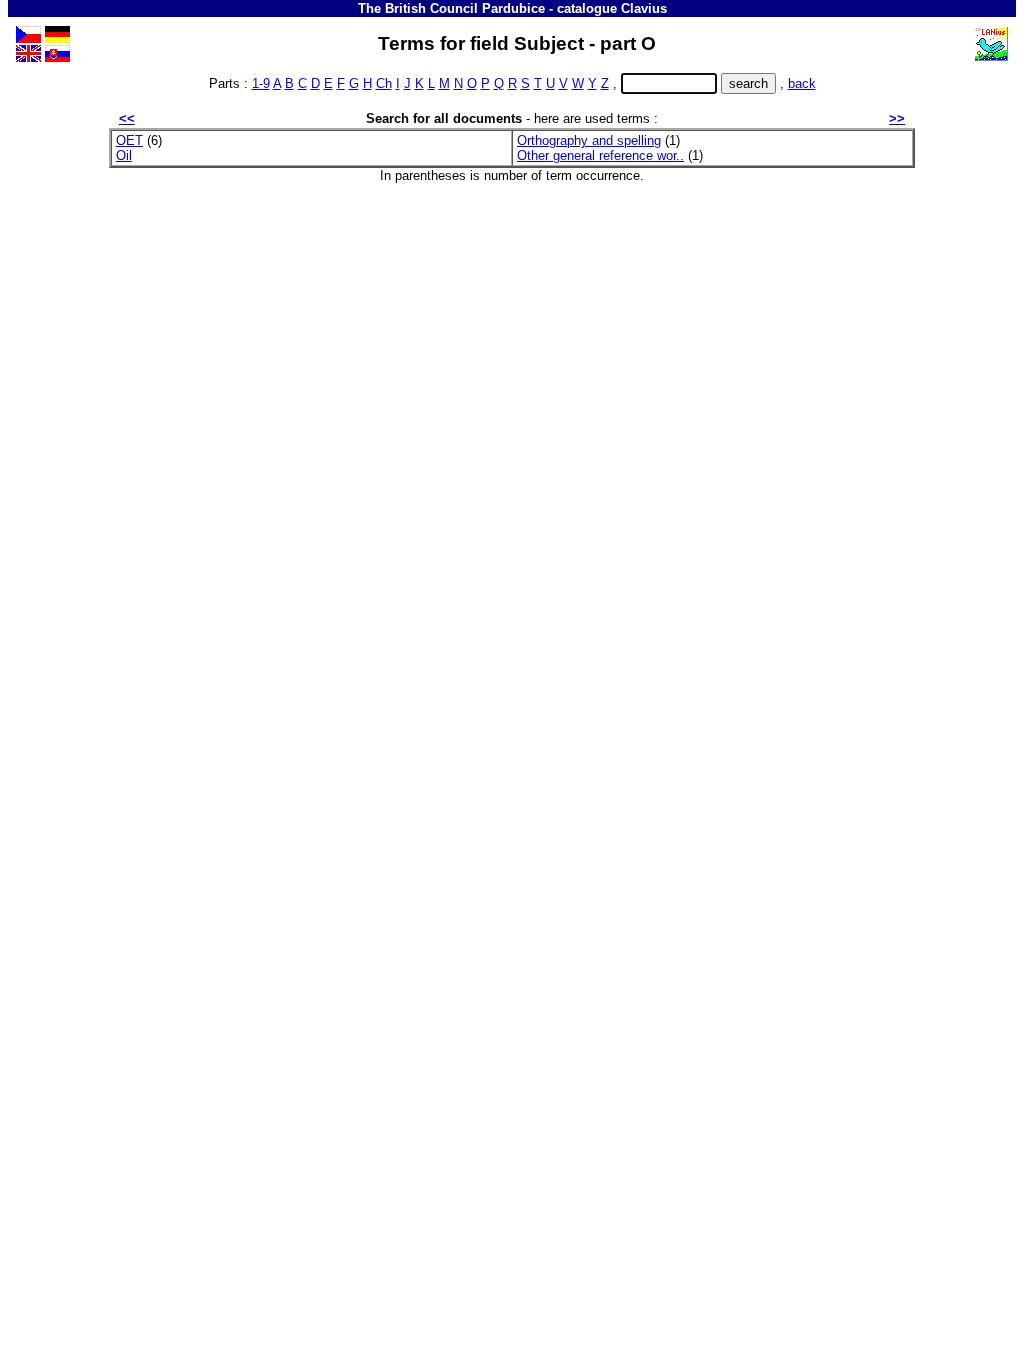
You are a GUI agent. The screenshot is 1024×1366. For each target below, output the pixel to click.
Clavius (644, 8)
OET (129, 140)
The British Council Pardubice (451, 8)
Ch (384, 83)
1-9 (261, 83)
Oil (124, 155)
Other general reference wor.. (600, 155)
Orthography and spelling (589, 140)
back (802, 83)
